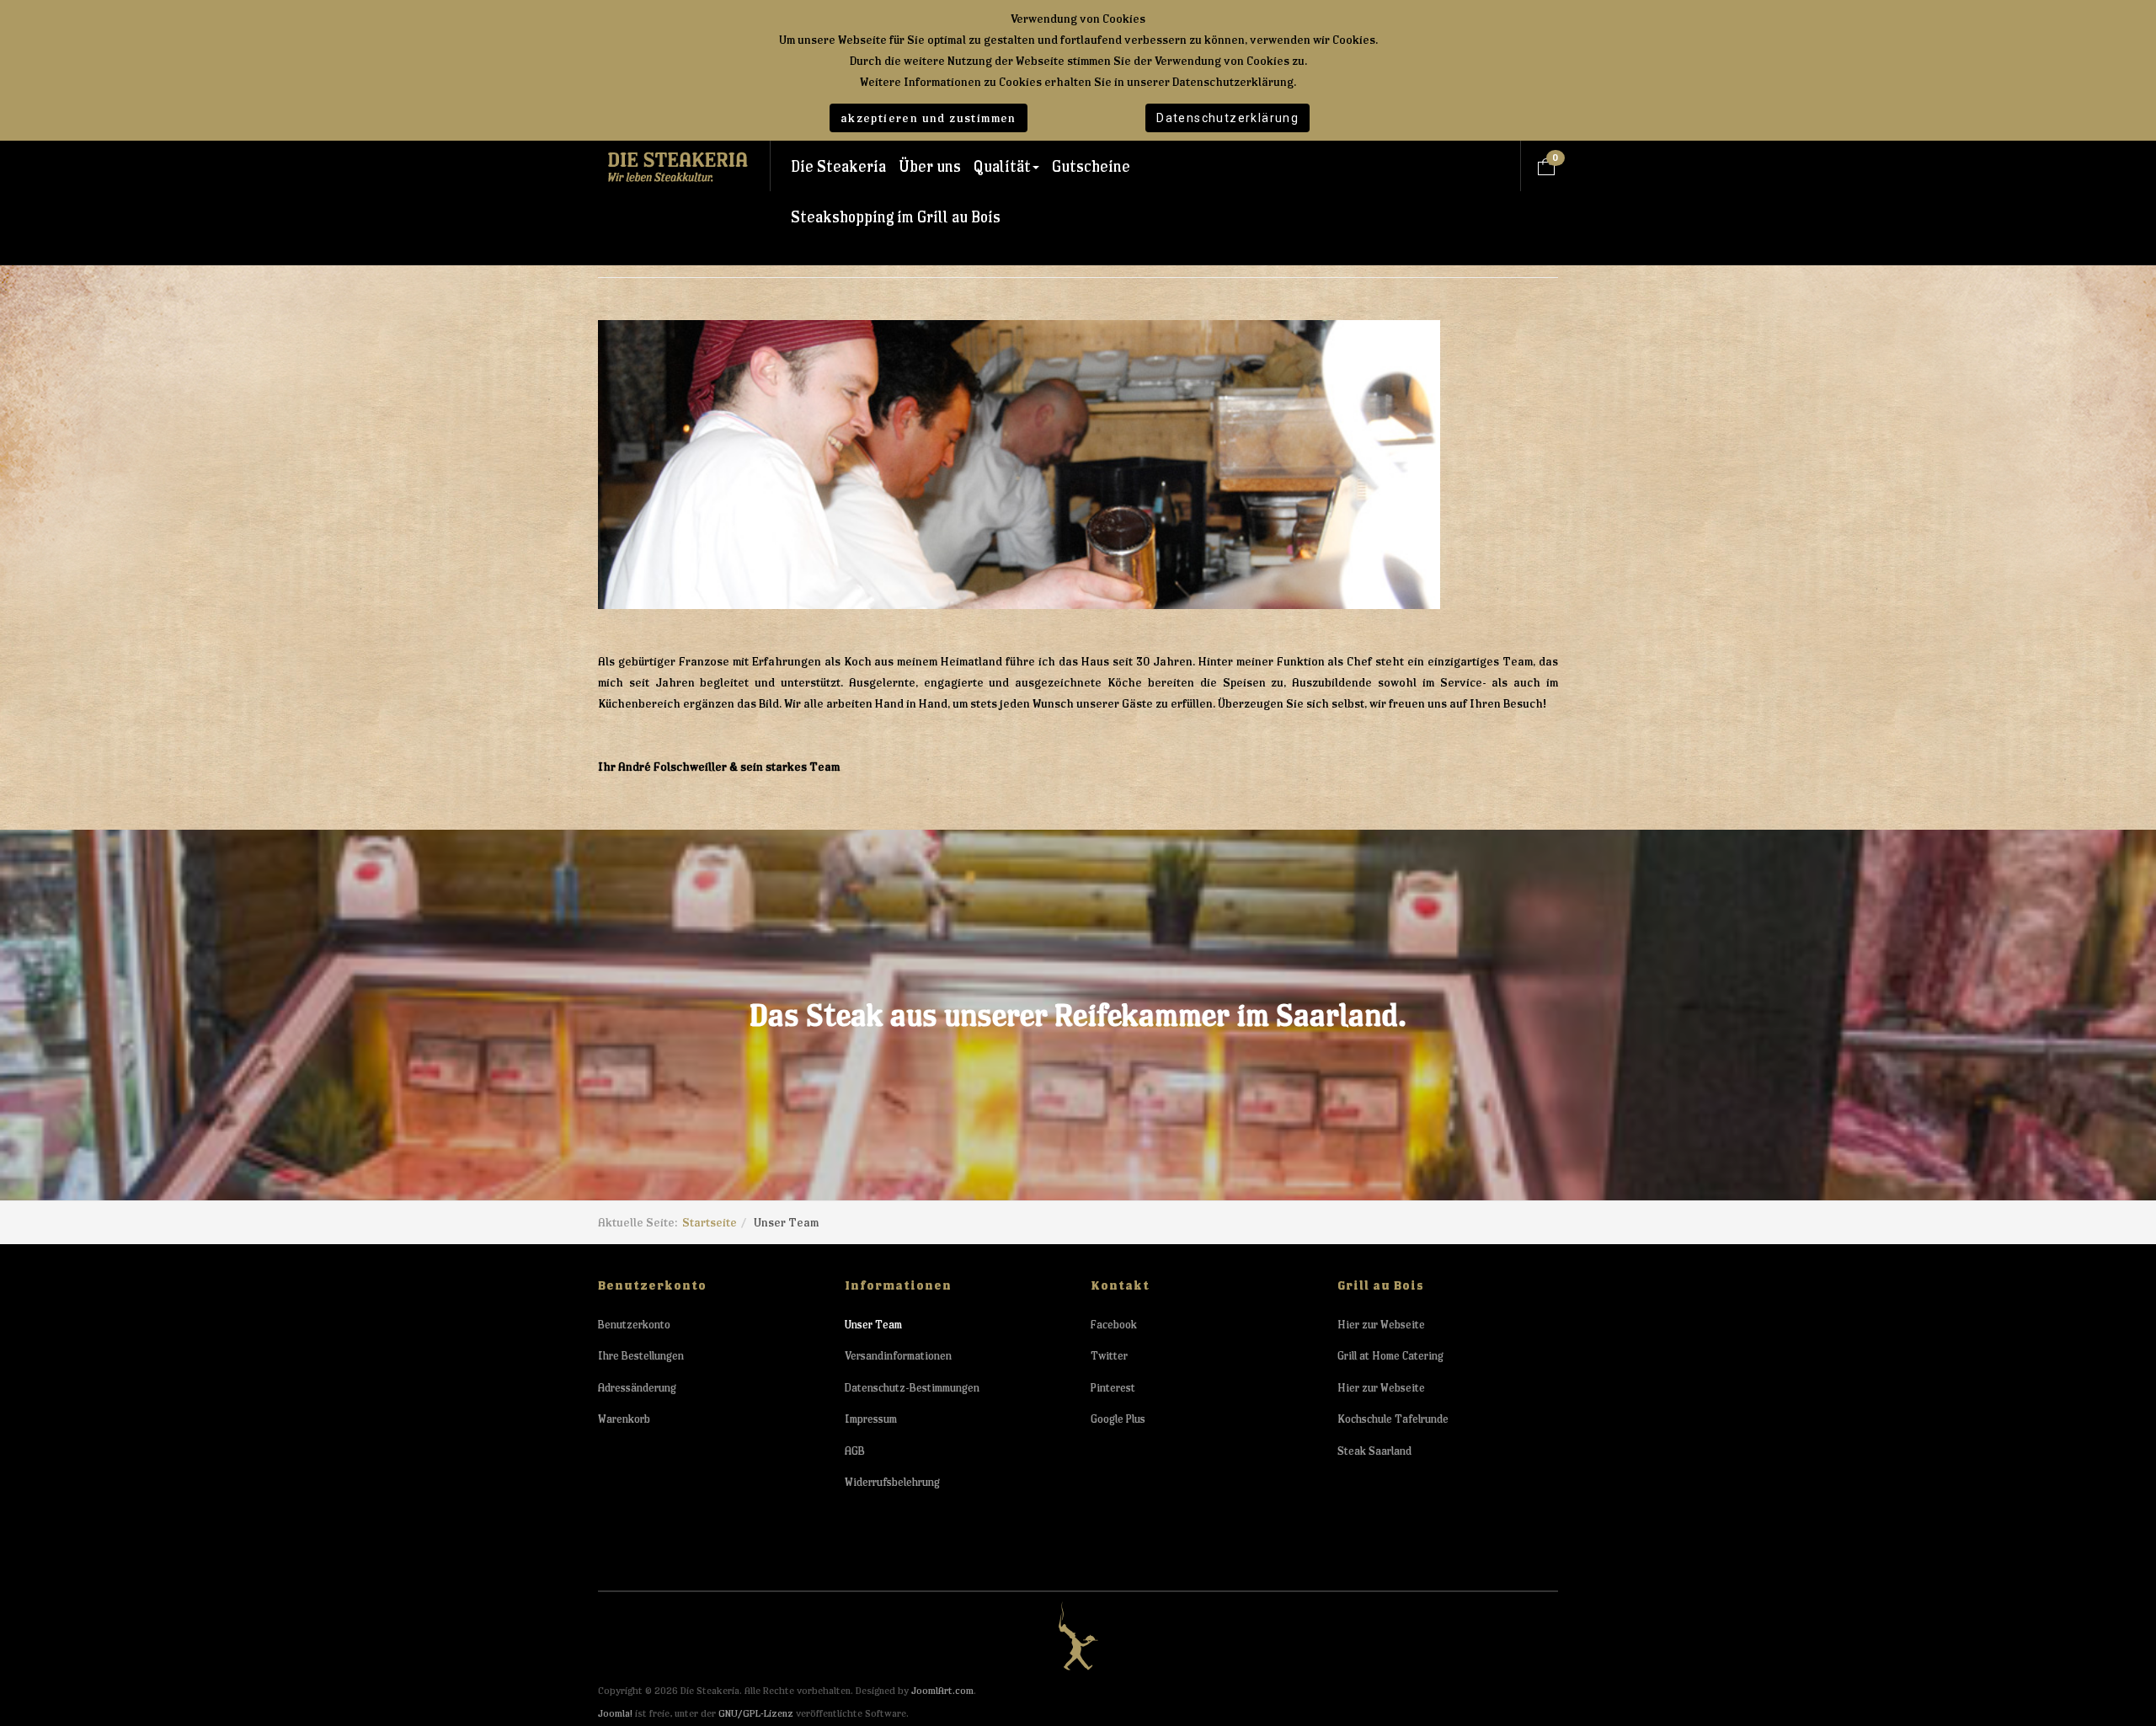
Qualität (1002, 166)
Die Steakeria (838, 166)
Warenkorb (624, 1419)
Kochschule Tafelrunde (1393, 1419)
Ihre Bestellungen (641, 1356)
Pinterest (1113, 1388)
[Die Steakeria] (678, 166)
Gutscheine (1091, 166)
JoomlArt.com (942, 1690)
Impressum (871, 1419)
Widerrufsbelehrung (892, 1482)
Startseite (710, 1222)
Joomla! (615, 1713)
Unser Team (873, 1325)
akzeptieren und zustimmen (929, 118)
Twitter (1109, 1356)
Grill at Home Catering (1390, 1356)
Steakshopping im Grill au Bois (896, 217)
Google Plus (1118, 1419)
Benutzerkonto (634, 1325)
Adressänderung (637, 1388)
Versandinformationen (898, 1356)
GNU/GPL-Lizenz (756, 1713)
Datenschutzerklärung (1227, 118)
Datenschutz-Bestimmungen (912, 1388)
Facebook (1114, 1325)
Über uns (930, 166)
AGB (855, 1451)
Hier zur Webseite (1381, 1325)
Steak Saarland (1374, 1451)
